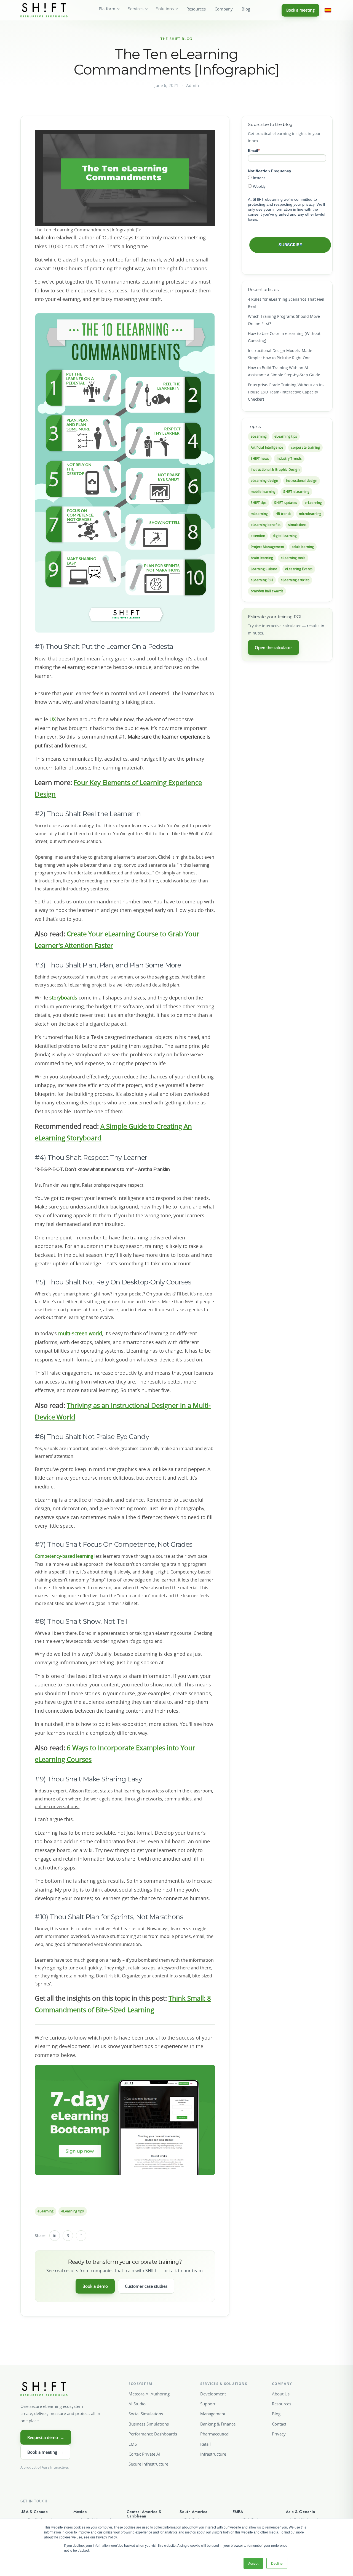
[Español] (328, 10)
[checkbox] (287, 182)
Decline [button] (277, 2563)
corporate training (305, 447)
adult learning (303, 547)
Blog (246, 9)
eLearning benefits (266, 525)
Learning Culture (264, 569)
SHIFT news (260, 458)
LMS (133, 2444)
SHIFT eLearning (296, 492)
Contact (279, 2424)
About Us (281, 2394)
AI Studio (137, 2404)
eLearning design (264, 481)
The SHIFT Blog (176, 39)
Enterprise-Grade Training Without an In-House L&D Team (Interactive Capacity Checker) (286, 392)
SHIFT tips (259, 503)
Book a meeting (300, 10)
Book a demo (95, 2286)
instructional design (302, 481)
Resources (196, 9)
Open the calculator (273, 647)
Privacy (279, 2434)
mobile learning (263, 492)
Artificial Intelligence (267, 447)
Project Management (267, 547)
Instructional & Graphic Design (275, 470)
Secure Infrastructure (148, 2464)
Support (208, 2404)
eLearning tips (73, 2211)
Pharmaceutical (215, 2434)
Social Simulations (146, 2414)
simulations (297, 525)
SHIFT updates (286, 503)
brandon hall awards (267, 591)
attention (258, 536)
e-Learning (313, 503)
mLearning (259, 514)
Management (213, 2414)
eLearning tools (293, 558)
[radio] (287, 178)
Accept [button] (253, 2563)
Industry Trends (289, 458)
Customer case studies (146, 2286)
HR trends (283, 514)
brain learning (262, 558)
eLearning (46, 2211)
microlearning (310, 514)
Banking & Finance (218, 2424)
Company (224, 9)
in (55, 2235)
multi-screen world (80, 1333)
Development (213, 2394)
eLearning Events (299, 569)
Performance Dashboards (153, 2434)
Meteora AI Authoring (149, 2394)
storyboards (63, 998)
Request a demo (46, 2437)
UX (53, 719)
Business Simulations (149, 2424)
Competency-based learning (65, 1556)
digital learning (285, 536)
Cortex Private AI (144, 2454)
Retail (205, 2444)
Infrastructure (213, 2454)
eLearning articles (295, 580)
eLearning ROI (262, 580)
